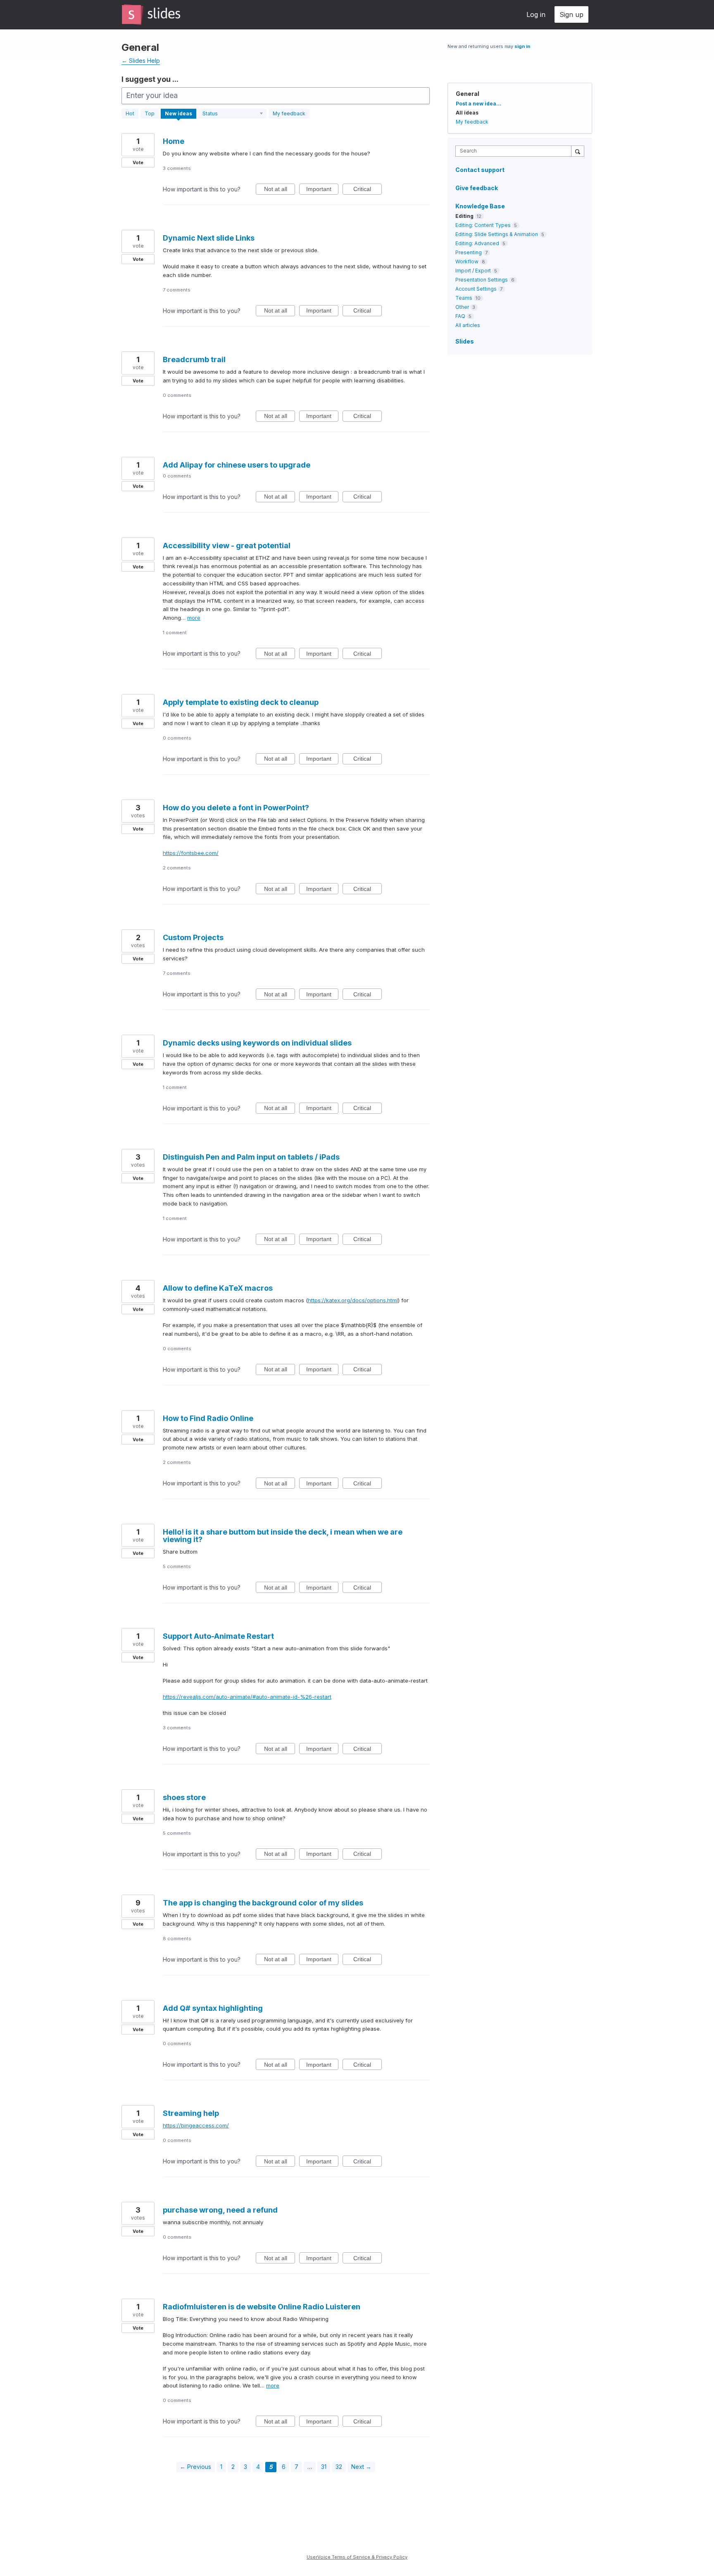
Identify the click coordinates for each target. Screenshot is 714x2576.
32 (339, 2467)
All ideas (467, 113)
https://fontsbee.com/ (191, 853)
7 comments (177, 290)
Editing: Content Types (483, 225)
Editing (464, 216)
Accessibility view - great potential (227, 546)
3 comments (177, 168)
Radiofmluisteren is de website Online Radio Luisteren (262, 2307)
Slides (465, 341)
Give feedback (477, 188)
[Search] (578, 151)
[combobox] (515, 151)
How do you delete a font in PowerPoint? (236, 808)
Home (174, 141)
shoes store (184, 1797)
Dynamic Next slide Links (209, 238)
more (194, 618)
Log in (536, 14)
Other (462, 307)
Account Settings (476, 289)
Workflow (467, 261)
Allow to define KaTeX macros (218, 1288)
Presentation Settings (482, 280)
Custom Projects (193, 937)
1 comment (175, 633)
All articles (468, 325)
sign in (522, 46)
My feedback (289, 113)
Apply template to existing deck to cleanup (241, 702)
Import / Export (473, 271)
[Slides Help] (151, 14)
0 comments (177, 395)
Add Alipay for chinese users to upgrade (237, 465)
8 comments (177, 1939)
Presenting (469, 252)
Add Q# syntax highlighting (213, 2008)
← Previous (195, 2467)
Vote (138, 162)
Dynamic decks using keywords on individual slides (257, 1043)
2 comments (177, 868)
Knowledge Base (480, 206)
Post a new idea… (478, 104)
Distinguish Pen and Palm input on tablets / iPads (251, 1157)
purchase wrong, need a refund (220, 2210)
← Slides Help (141, 61)
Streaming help (191, 2113)
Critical (368, 190)
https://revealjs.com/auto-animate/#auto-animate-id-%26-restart (247, 1697)
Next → (361, 2467)
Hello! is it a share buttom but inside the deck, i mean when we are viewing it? (283, 1536)
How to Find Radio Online (208, 1418)
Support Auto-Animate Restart (218, 1636)
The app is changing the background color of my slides (263, 1903)
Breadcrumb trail (194, 359)
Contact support (480, 170)
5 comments (177, 1566)
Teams (464, 298)
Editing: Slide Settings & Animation (497, 234)
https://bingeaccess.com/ (196, 2125)
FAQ (460, 316)
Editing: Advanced (477, 243)
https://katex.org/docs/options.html (353, 1300)
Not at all (280, 190)
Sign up (571, 14)
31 (324, 2467)
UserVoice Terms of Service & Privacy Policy (357, 2557)
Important (322, 190)
